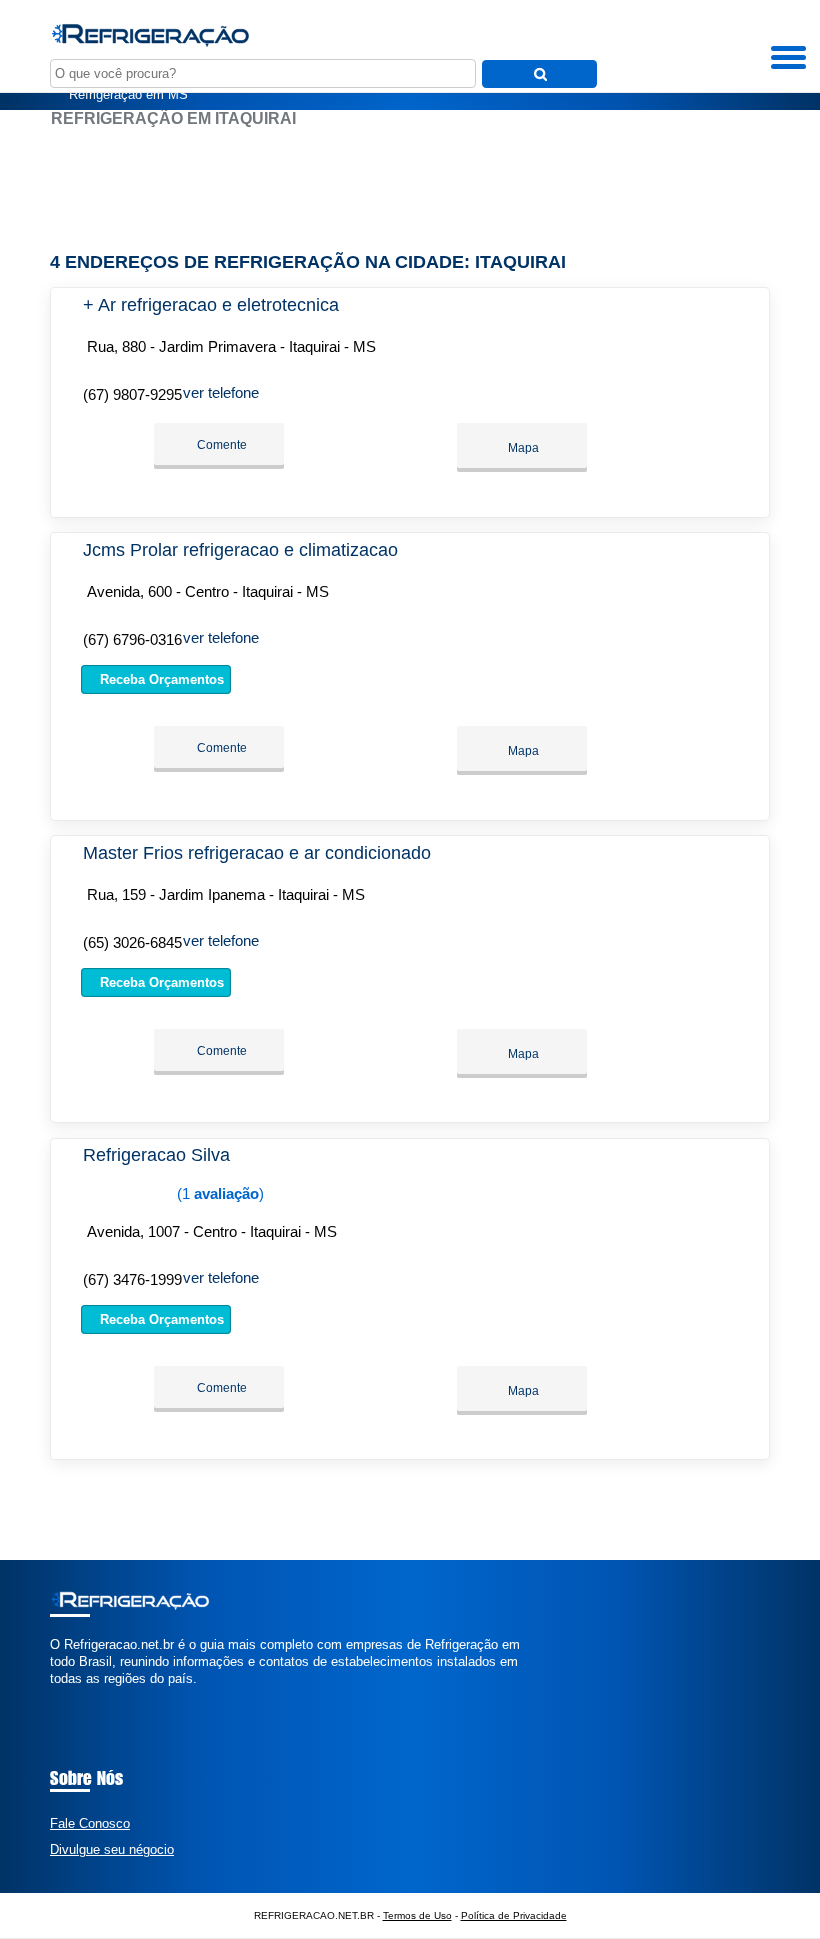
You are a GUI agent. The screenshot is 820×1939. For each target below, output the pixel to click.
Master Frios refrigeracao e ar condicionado (257, 853)
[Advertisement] (410, 190)
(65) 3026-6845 (132, 942)
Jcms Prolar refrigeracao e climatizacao (240, 550)
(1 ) (218, 1193)
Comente (220, 445)
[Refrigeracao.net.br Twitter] (63, 1696)
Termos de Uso (417, 1915)
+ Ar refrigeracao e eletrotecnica (211, 305)
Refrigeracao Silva (156, 1155)
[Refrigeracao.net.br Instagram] (72, 1696)
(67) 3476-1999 (132, 1279)
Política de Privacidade (514, 1915)
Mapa (522, 448)
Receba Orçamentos (160, 679)
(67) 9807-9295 (132, 394)
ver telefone (221, 392)
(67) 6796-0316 (132, 639)
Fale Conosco (90, 1823)
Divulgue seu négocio (112, 1849)
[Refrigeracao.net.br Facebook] (54, 1696)
